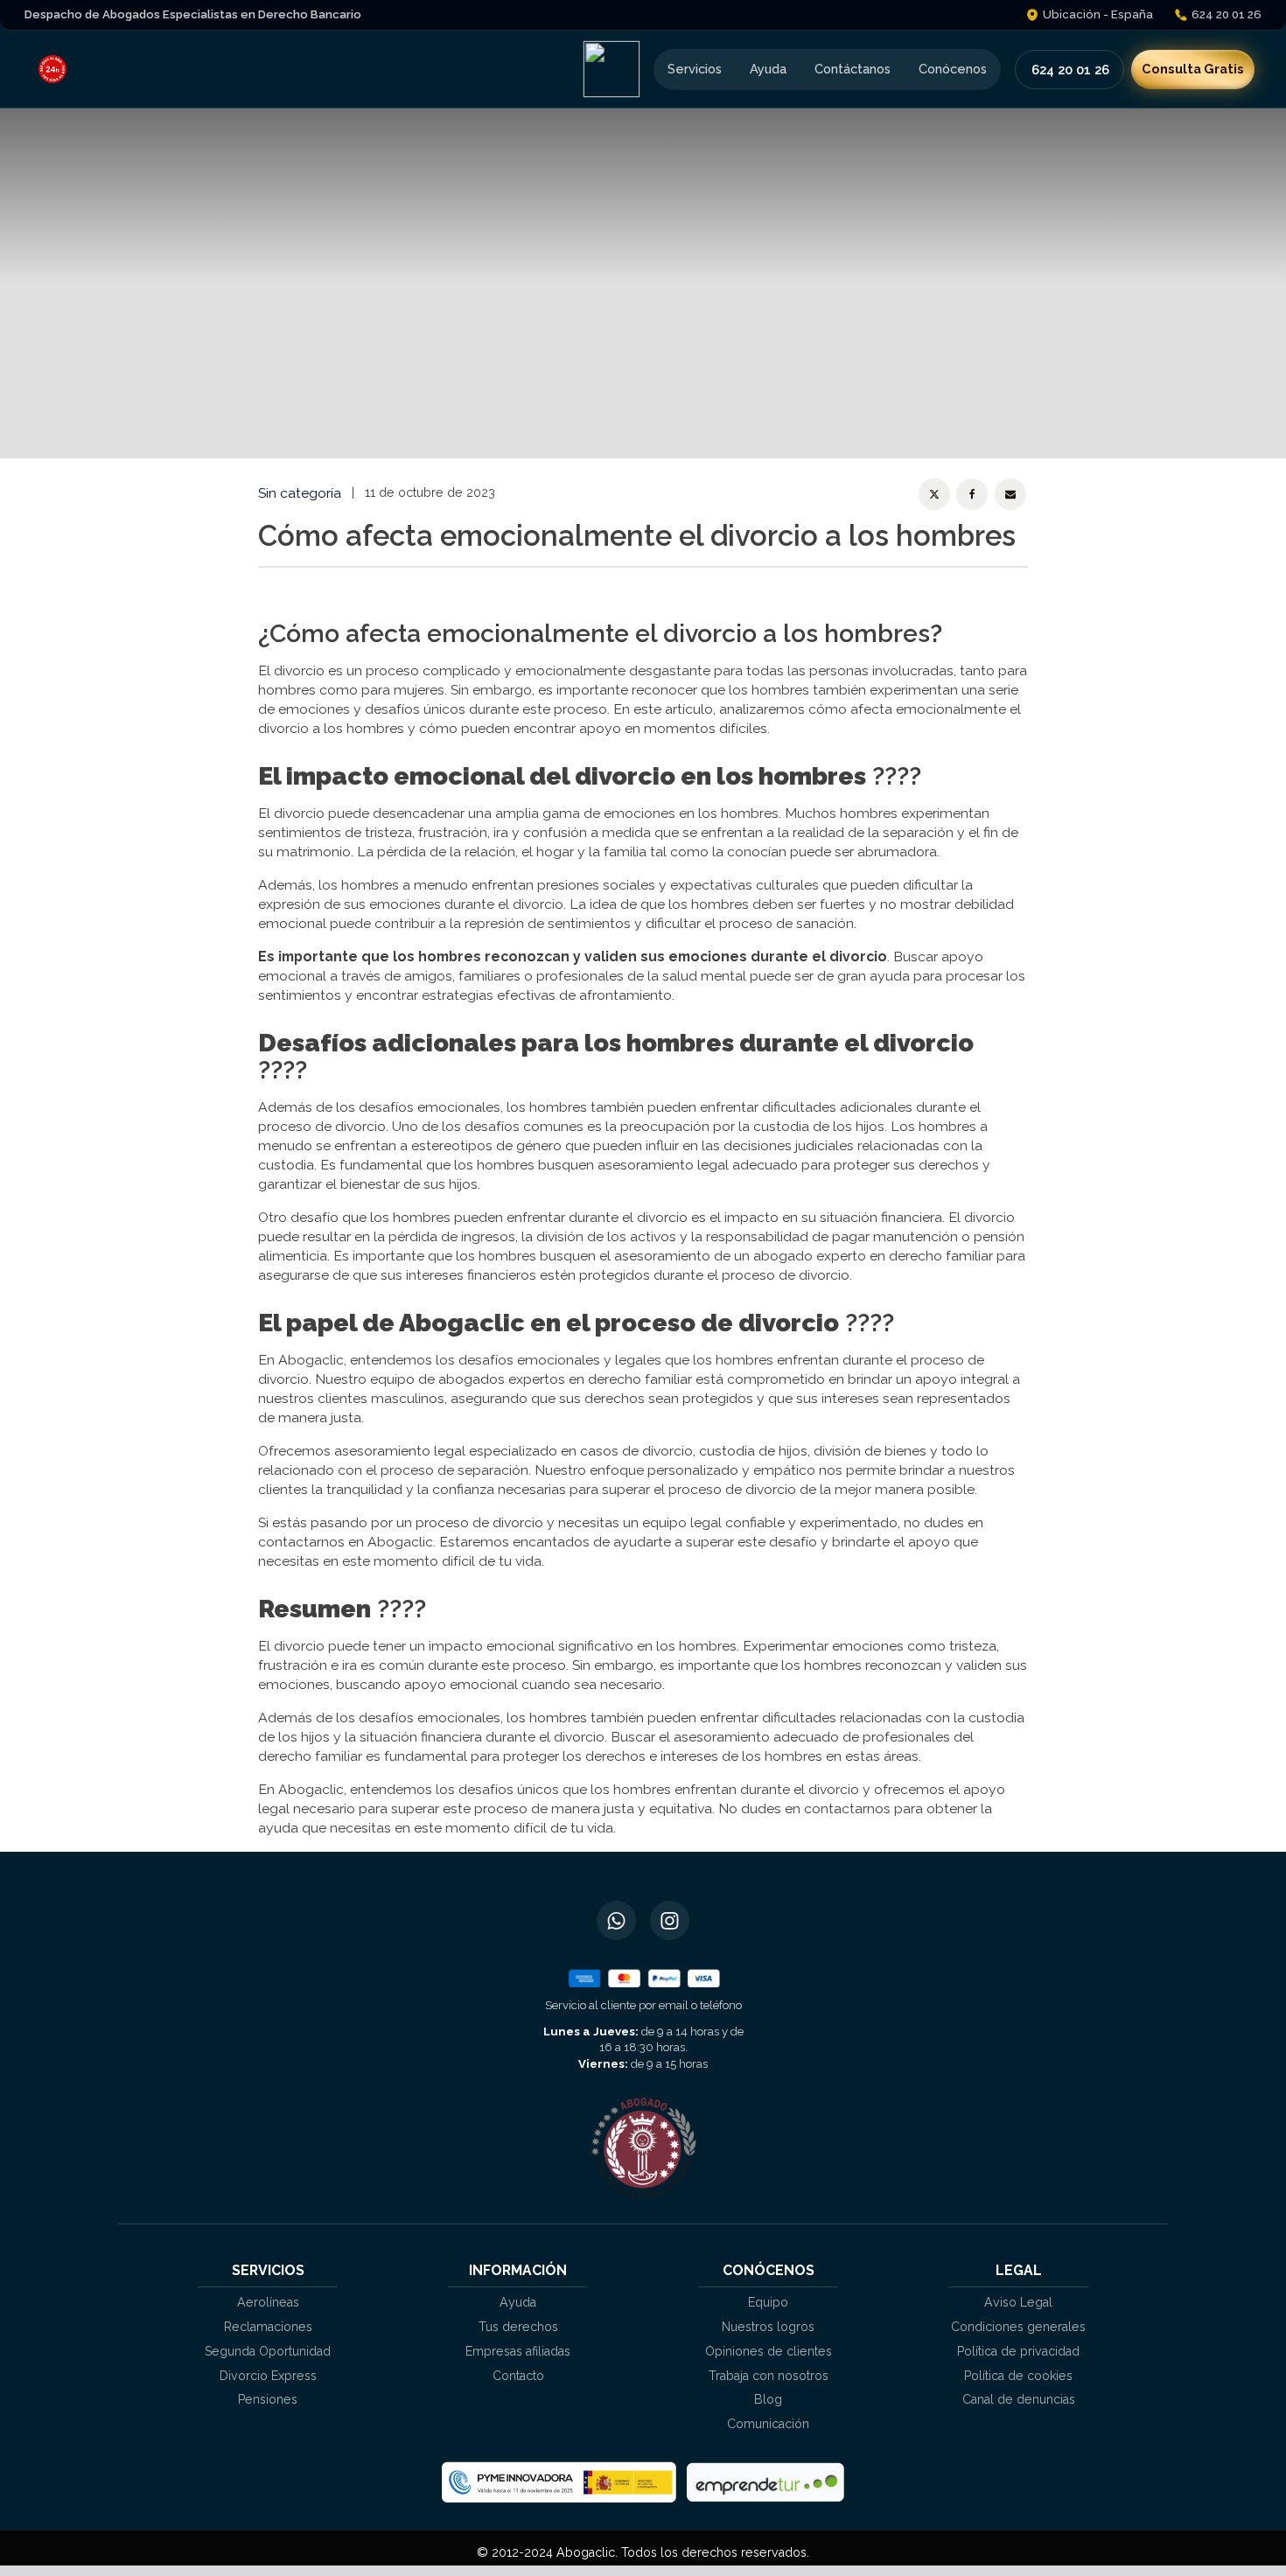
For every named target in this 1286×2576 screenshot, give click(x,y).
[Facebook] (972, 494)
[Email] (1010, 494)
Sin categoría (300, 493)
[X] (934, 494)
